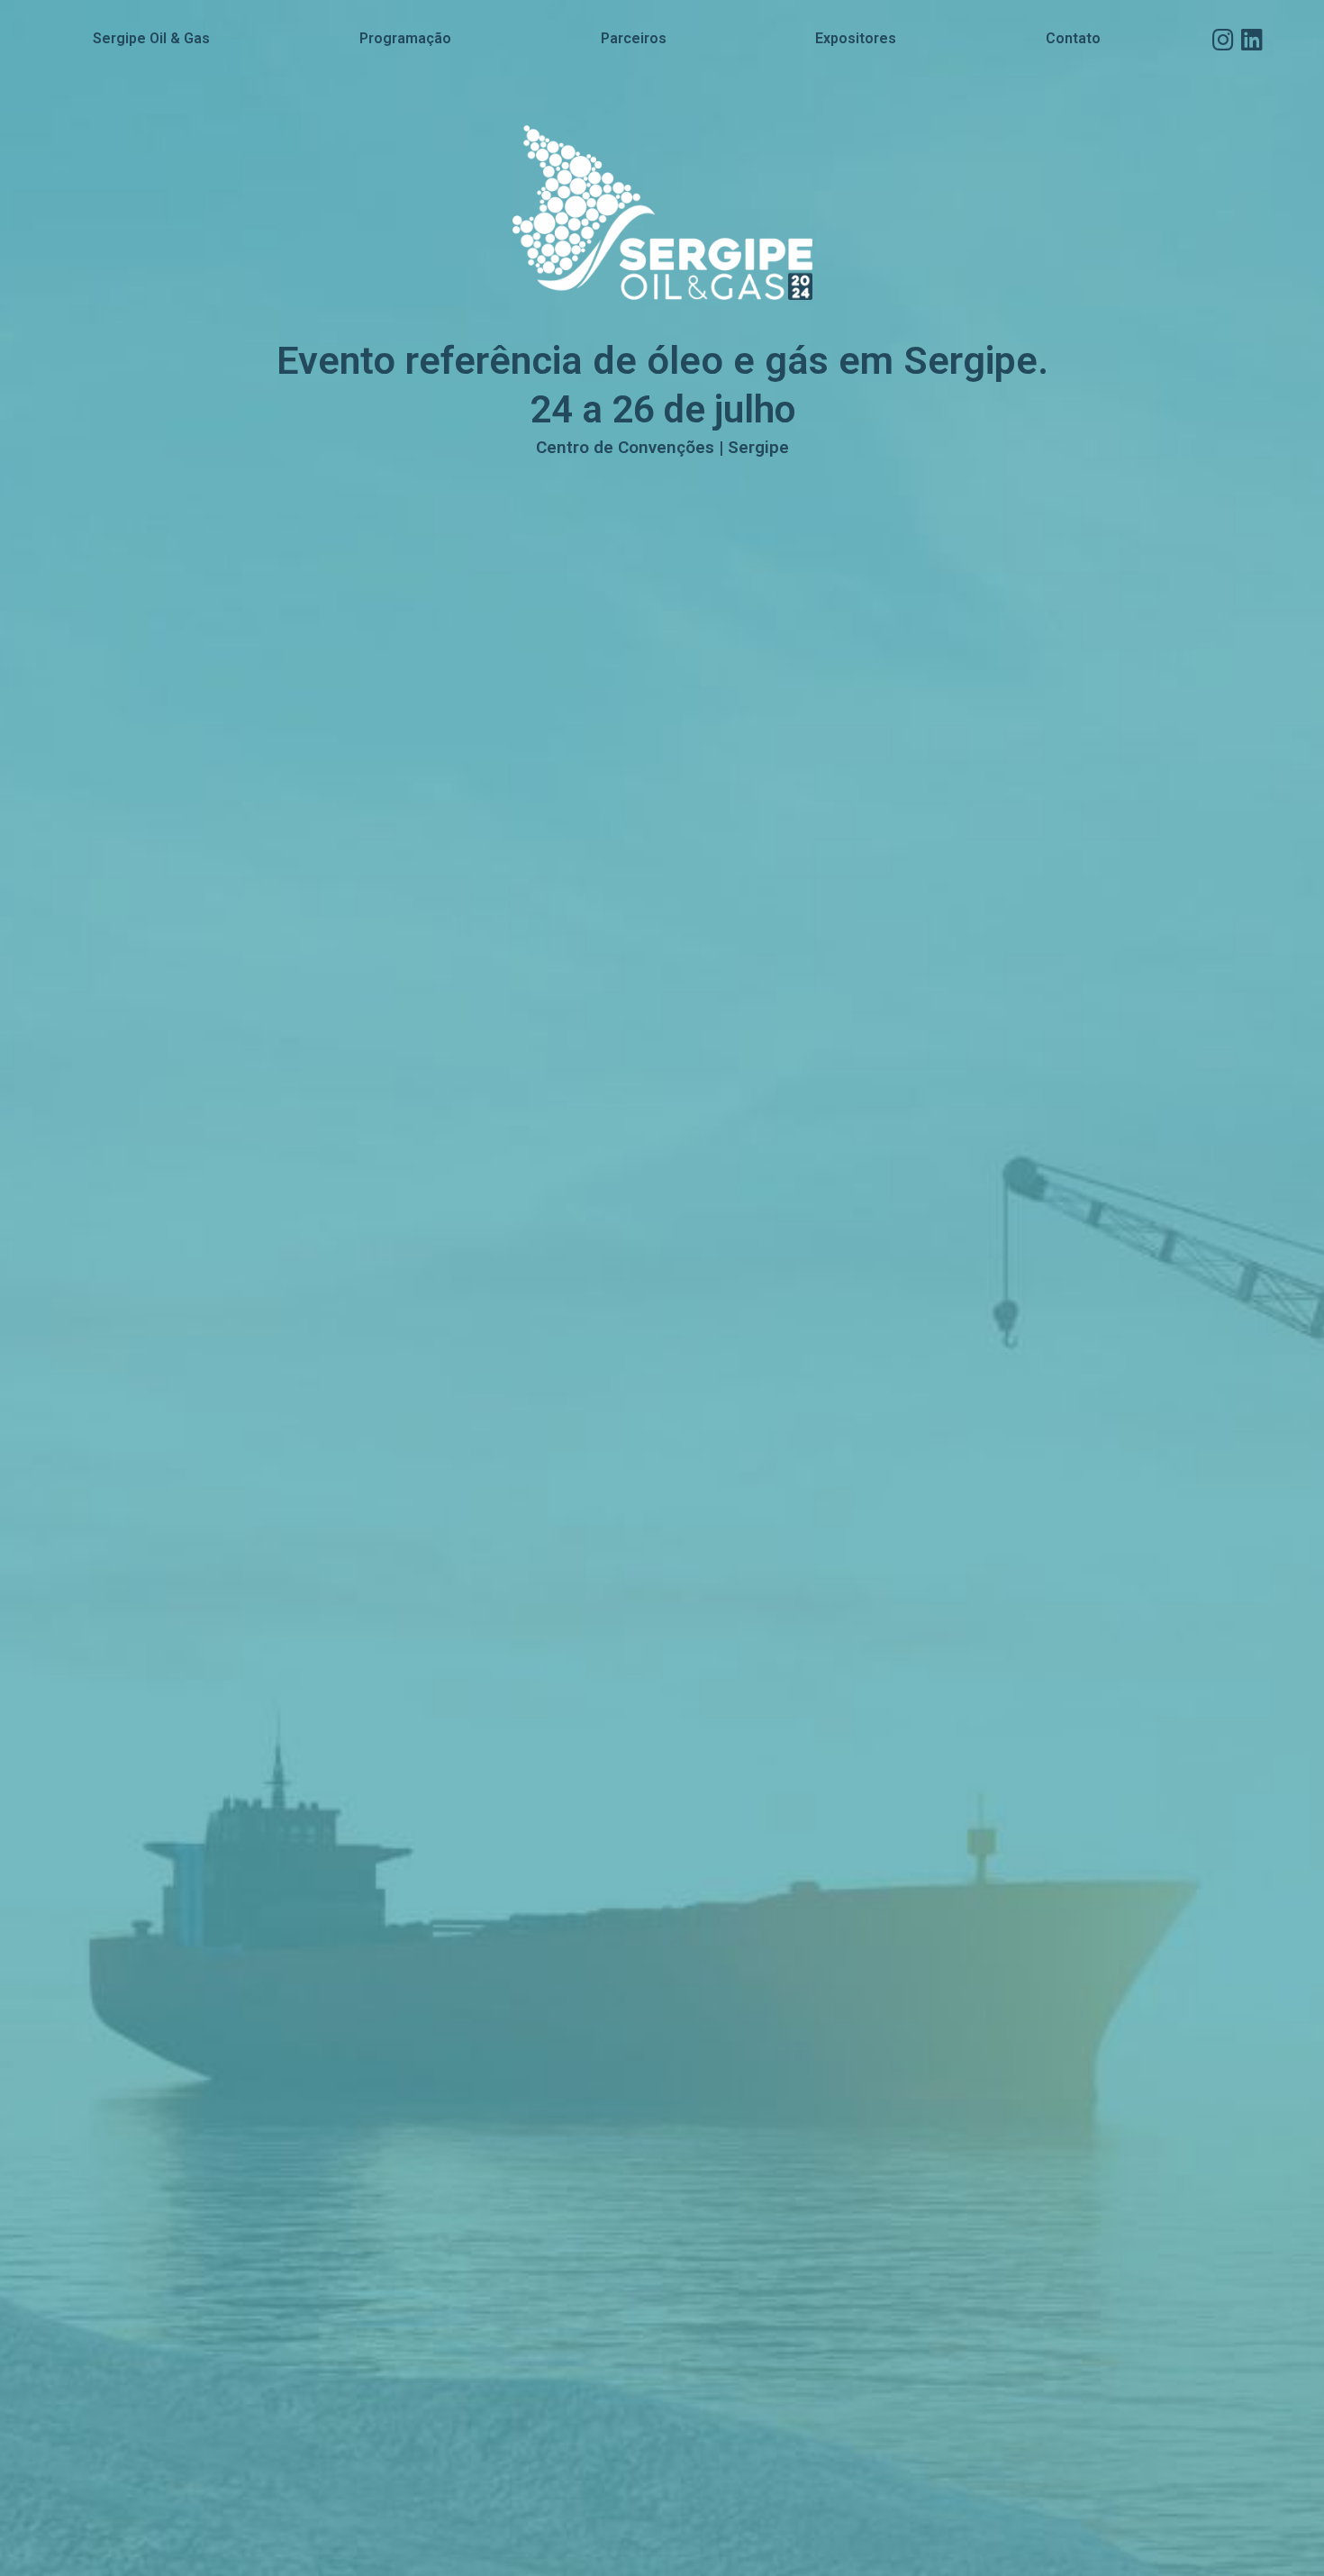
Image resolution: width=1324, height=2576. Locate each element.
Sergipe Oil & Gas (151, 38)
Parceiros (634, 38)
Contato (1073, 38)
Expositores (856, 38)
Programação (405, 38)
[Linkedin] (1251, 39)
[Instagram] (1223, 39)
